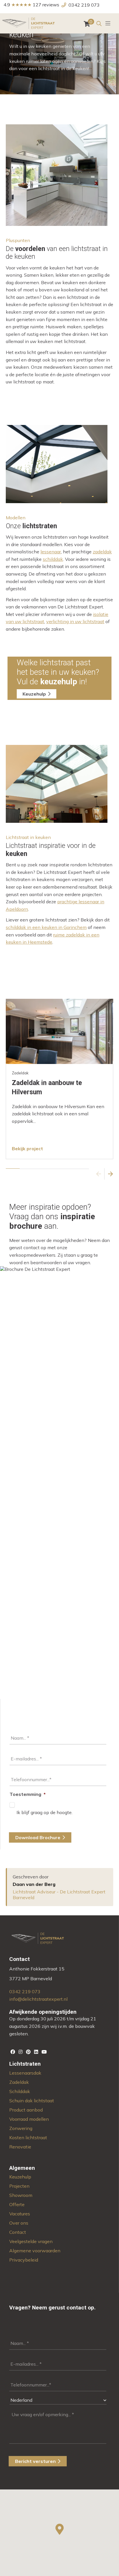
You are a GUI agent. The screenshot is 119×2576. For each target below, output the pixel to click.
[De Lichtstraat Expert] (29, 23)
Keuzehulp (34, 694)
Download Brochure (38, 1837)
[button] (99, 1174)
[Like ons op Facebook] (13, 2052)
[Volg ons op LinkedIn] (37, 2052)
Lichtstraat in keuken (28, 837)
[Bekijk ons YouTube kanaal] (44, 2052)
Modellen (16, 518)
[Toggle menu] (108, 23)
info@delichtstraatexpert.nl (38, 1999)
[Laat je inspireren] (29, 2052)
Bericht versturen (35, 2461)
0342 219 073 (84, 5)
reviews (51, 5)
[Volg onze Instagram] (21, 2052)
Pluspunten (18, 240)
